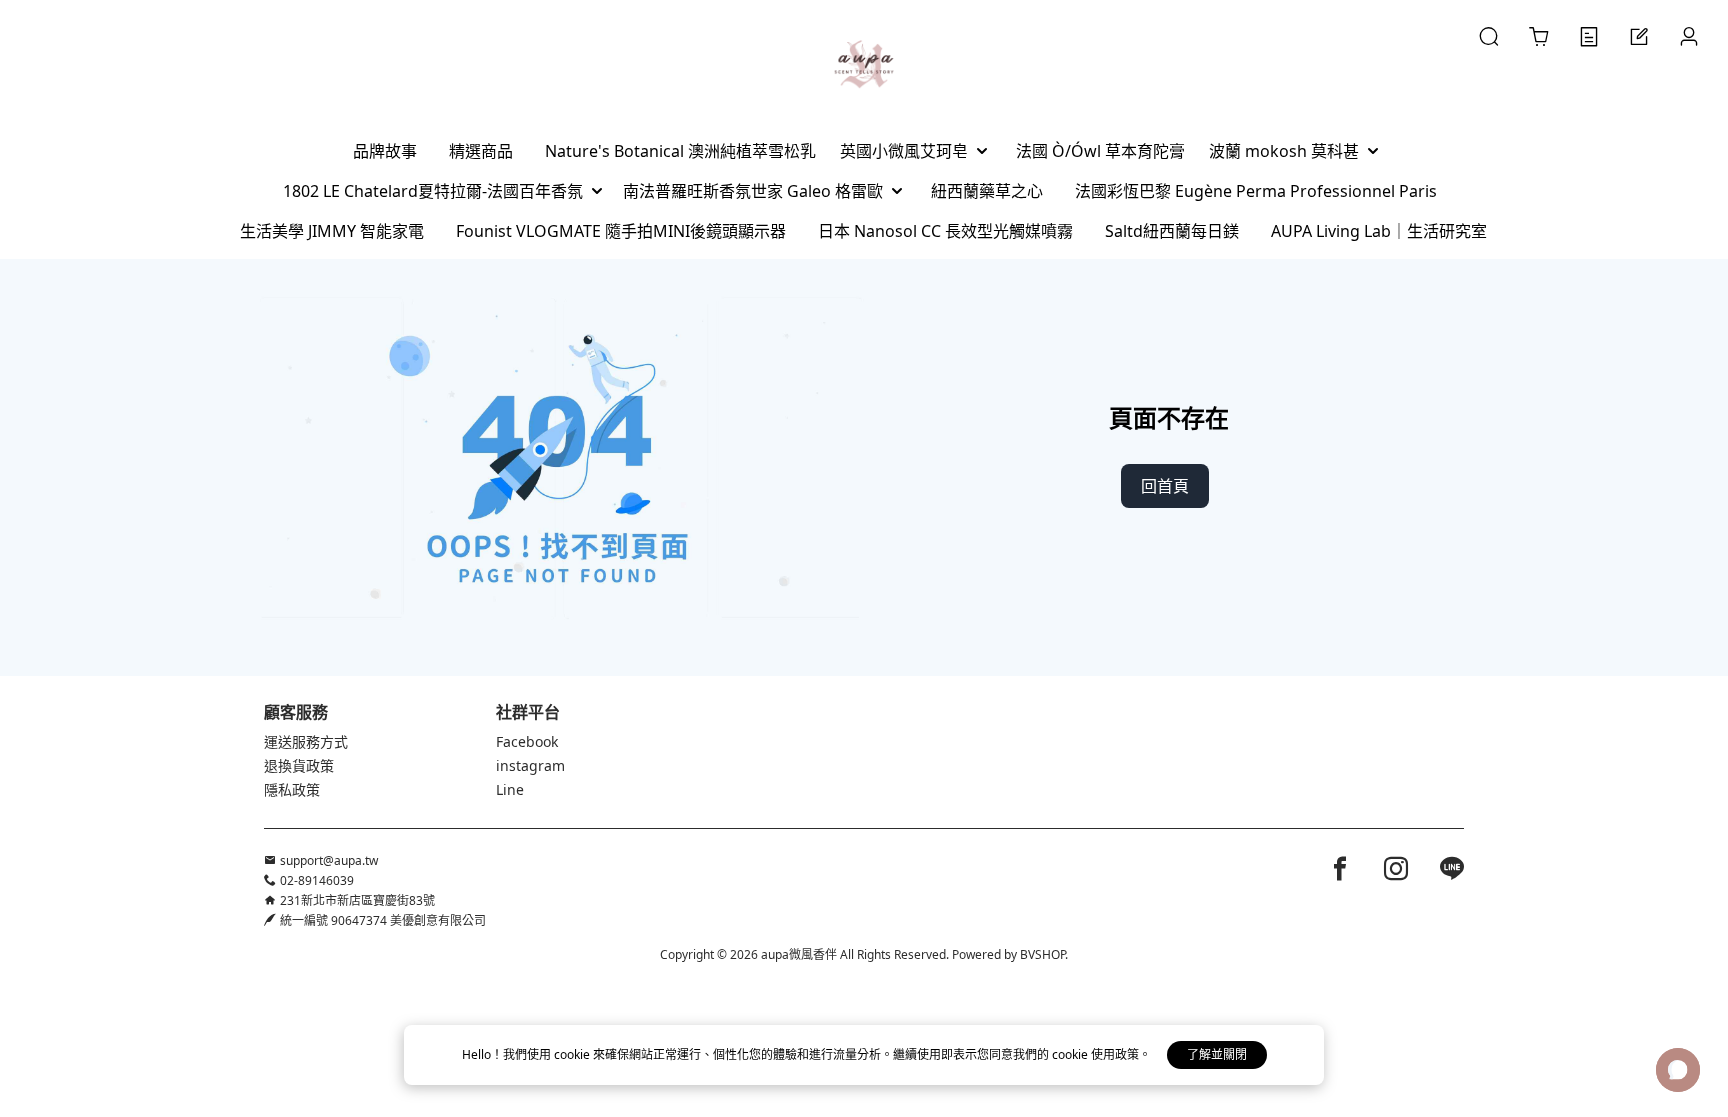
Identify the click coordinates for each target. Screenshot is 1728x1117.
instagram (530, 765)
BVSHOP (1042, 954)
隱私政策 (292, 789)
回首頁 (1165, 486)
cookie (573, 1054)
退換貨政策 (299, 765)
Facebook (527, 741)
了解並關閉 (1217, 1054)
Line (510, 789)
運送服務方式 (306, 741)
